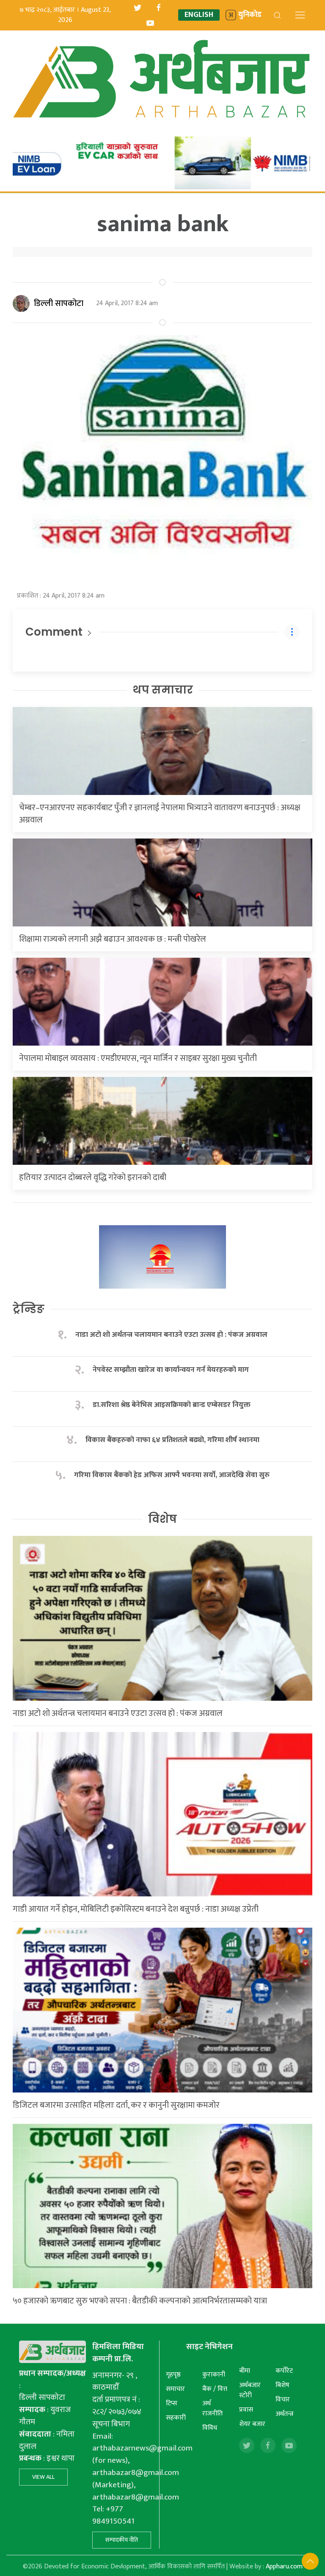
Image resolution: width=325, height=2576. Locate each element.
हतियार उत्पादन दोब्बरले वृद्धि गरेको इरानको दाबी (93, 1177)
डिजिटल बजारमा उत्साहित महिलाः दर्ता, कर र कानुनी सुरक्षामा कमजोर (116, 2105)
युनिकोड (250, 15)
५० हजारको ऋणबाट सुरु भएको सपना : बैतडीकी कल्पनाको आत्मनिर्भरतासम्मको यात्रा (140, 2301)
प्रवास (246, 2410)
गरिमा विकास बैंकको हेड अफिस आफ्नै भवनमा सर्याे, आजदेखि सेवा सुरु (172, 1475)
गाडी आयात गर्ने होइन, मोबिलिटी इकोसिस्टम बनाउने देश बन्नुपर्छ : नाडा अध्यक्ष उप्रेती (136, 1909)
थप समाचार (163, 690)
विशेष (162, 1519)
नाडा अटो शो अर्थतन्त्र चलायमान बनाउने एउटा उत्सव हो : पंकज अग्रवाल (171, 1335)
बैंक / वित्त (215, 2389)
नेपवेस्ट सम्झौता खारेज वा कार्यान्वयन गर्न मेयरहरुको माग (172, 1370)
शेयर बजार (252, 2424)
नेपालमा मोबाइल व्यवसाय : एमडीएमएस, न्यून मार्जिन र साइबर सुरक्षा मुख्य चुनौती (138, 1058)
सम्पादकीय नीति (122, 2540)
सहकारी (176, 2418)
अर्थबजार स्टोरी (250, 2390)
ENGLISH (199, 15)
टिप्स (172, 2403)
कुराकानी (214, 2375)
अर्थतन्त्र (285, 2414)
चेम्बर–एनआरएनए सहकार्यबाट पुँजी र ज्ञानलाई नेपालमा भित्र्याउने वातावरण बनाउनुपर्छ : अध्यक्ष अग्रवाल (160, 814)
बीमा (245, 2371)
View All (43, 2477)
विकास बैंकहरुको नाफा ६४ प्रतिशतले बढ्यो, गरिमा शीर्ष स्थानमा (172, 1440)
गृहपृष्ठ (173, 2375)
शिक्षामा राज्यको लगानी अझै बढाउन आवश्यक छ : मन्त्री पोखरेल (113, 939)
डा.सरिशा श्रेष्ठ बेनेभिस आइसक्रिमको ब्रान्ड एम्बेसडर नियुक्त (172, 1405)
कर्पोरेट (284, 2371)
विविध (210, 2428)
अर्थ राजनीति (212, 2408)
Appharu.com (284, 2566)
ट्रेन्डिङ (29, 1309)
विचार (283, 2400)
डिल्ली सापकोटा (59, 303)
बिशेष (282, 2385)
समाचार (175, 2389)
